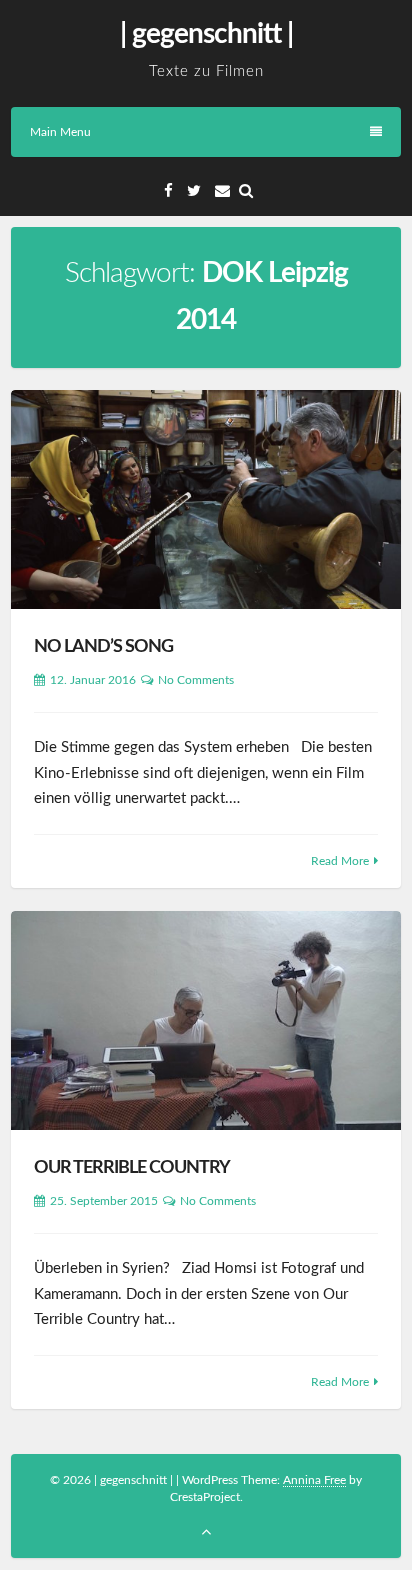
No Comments (196, 680)
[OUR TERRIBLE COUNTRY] (206, 1021)
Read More (340, 861)
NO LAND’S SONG (103, 647)
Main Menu (60, 132)
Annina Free (314, 1480)
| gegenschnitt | (206, 34)
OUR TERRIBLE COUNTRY (132, 1168)
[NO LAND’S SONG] (206, 499)
